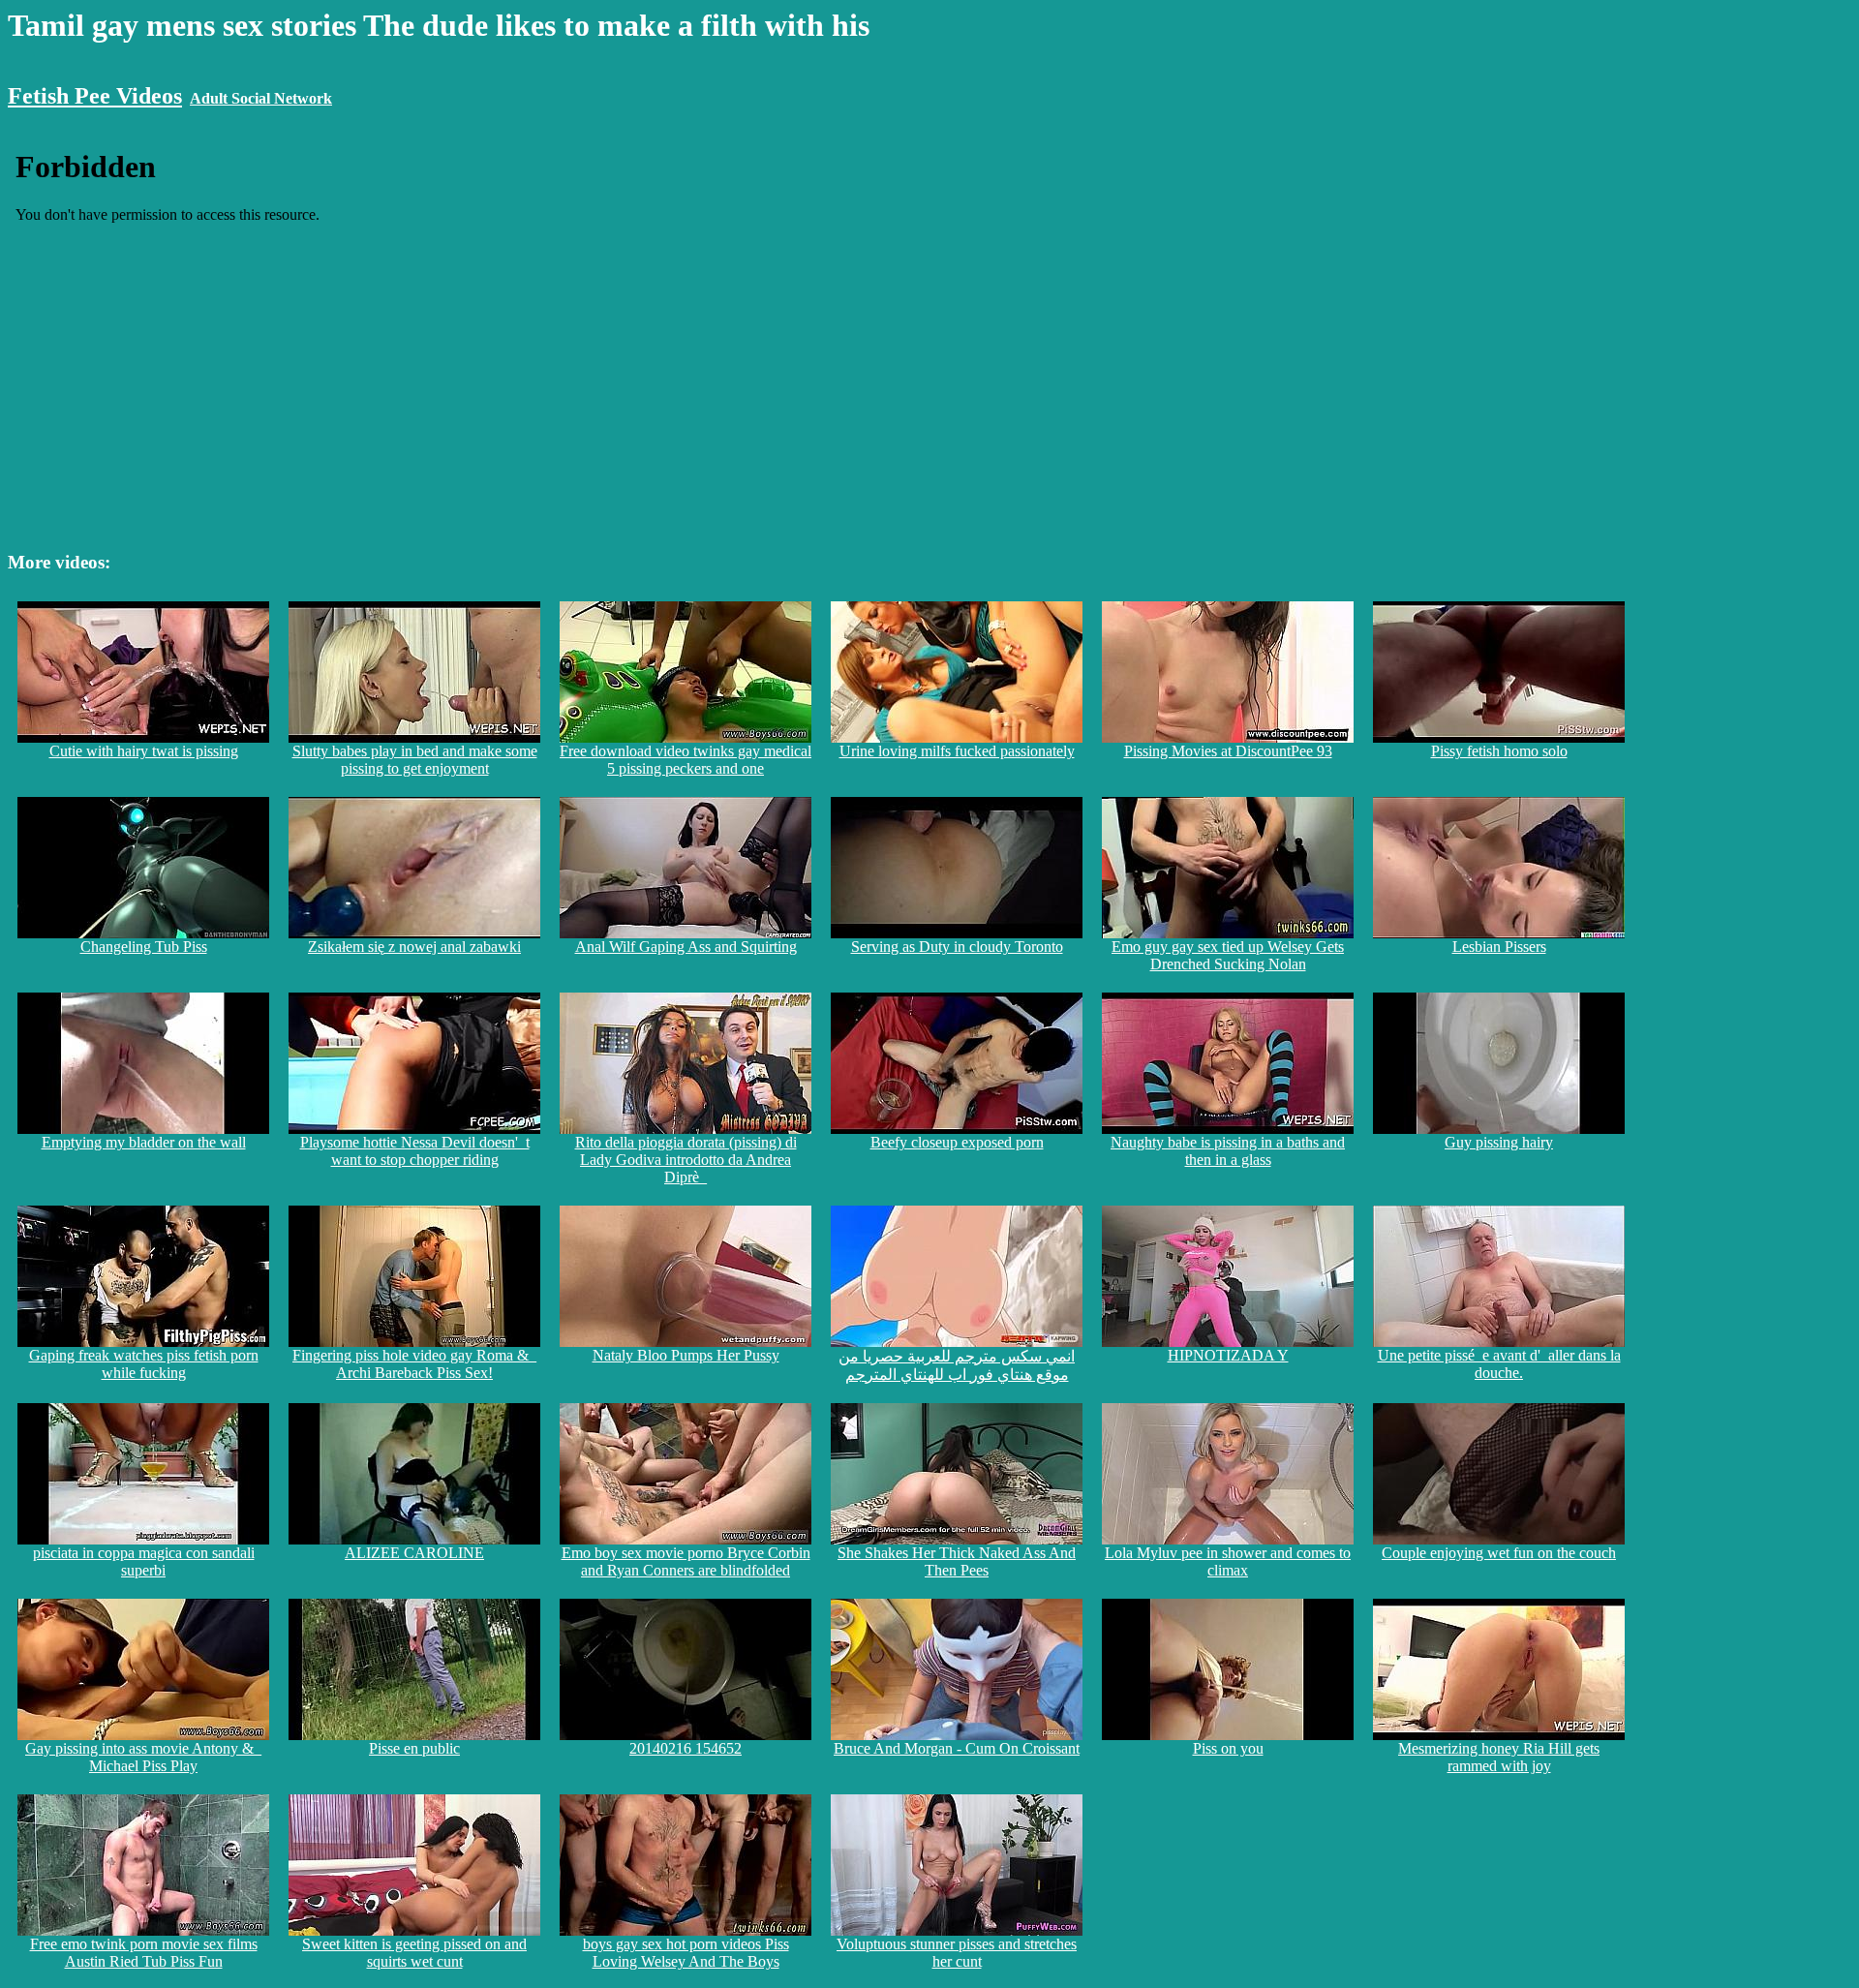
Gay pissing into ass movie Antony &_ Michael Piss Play (143, 1757)
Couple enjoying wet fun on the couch (1499, 1553)
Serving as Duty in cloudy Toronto (957, 947)
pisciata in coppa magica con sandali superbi (144, 1561)
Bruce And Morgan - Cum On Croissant (957, 1748)
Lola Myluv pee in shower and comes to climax (1228, 1561)
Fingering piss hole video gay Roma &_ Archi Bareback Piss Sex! (414, 1364)
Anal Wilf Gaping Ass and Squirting (686, 947)
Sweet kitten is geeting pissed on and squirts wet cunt (414, 1953)
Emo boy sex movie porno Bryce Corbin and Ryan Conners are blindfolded (686, 1561)
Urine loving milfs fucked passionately (957, 751)
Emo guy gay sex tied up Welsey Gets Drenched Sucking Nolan (1228, 955)
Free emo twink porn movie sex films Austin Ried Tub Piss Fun (144, 1953)
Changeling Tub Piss (144, 947)
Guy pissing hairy (1499, 1142)
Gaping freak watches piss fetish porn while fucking (144, 1364)
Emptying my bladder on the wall (144, 1142)
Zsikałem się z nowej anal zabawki (414, 947)
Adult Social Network (261, 98)
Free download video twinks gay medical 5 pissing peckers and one (686, 760)
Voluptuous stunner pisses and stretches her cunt (957, 1953)
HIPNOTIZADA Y (1228, 1355)
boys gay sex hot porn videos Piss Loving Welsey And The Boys (686, 1953)
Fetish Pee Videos (95, 96)
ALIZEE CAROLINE (414, 1553)
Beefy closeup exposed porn (957, 1142)
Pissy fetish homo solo (1499, 751)
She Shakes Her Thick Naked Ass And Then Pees (957, 1561)
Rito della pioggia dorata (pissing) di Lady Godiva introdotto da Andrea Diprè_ (686, 1160)
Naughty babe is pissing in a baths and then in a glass (1228, 1151)
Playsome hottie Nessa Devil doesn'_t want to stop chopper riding (415, 1151)
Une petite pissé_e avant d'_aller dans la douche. (1499, 1364)
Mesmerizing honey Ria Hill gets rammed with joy (1499, 1757)
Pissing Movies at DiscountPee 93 (1228, 751)
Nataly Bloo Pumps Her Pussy (686, 1355)
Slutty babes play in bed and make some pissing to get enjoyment (415, 760)
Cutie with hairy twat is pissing (144, 751)
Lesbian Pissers (1499, 947)
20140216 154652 (686, 1748)
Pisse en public (414, 1748)
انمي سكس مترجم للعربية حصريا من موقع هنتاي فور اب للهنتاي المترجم (957, 1365)
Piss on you (1228, 1748)
